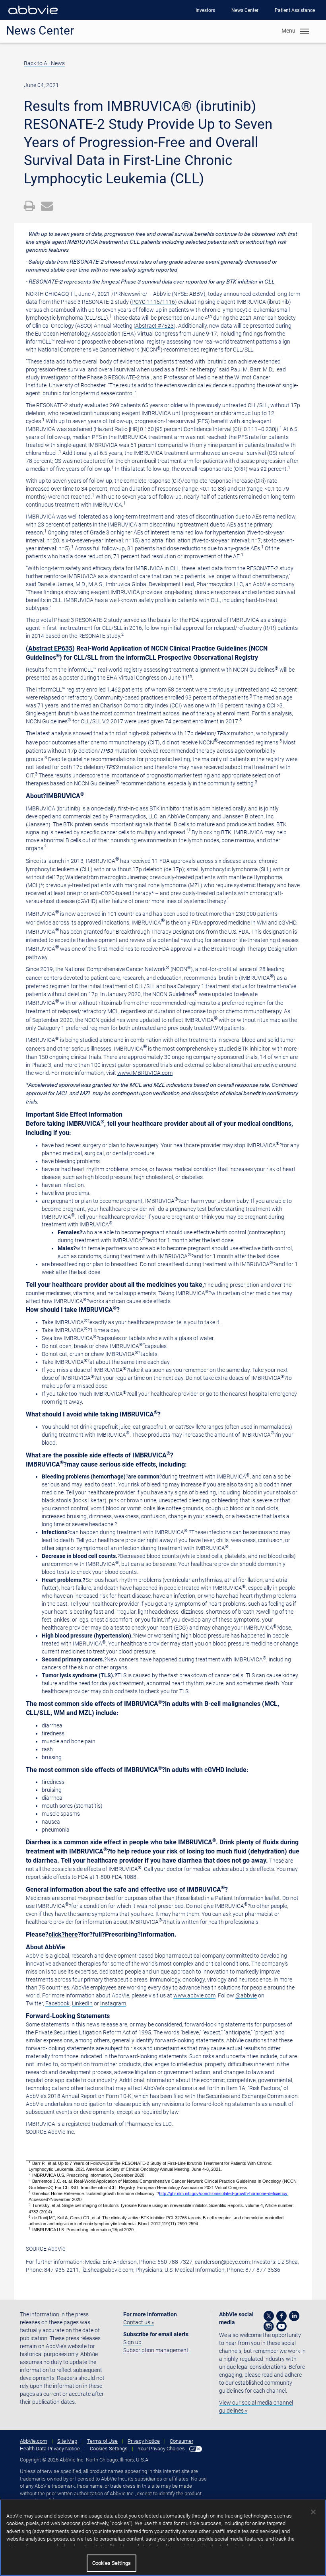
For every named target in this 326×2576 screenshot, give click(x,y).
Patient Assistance (295, 10)
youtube (281, 2326)
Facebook (57, 2003)
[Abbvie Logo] (33, 16)
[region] (163, 2538)
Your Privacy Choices (161, 2449)
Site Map (67, 2441)
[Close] (313, 2512)
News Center (245, 10)
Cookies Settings (109, 2449)
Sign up (132, 2342)
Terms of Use (102, 2441)
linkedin (294, 2316)
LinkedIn (82, 2003)
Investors (205, 10)
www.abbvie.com (194, 1995)
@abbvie (246, 1995)
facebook (281, 2316)
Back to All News (44, 63)
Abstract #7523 (154, 326)
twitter (269, 2316)
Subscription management (156, 2350)
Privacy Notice (144, 2441)
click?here (63, 1934)
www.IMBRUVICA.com (145, 1073)
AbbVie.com (34, 2441)
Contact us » (139, 2322)
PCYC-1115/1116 (153, 302)
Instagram (113, 2003)
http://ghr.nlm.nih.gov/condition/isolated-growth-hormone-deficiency (223, 2193)
